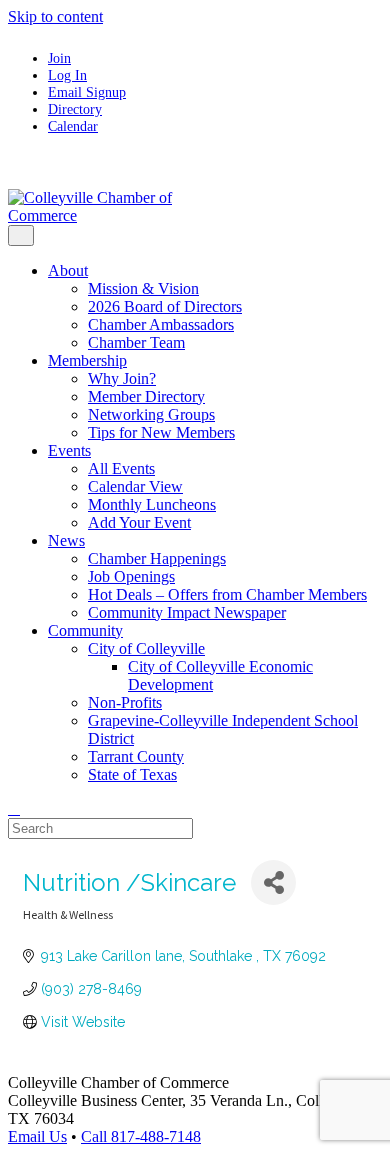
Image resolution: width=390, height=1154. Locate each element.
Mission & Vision (143, 288)
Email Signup (87, 92)
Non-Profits (125, 702)
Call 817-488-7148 (141, 1136)
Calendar (73, 126)
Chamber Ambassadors (161, 324)
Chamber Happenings (157, 558)
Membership (87, 360)
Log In (67, 75)
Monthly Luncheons (152, 504)
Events (69, 450)
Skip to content (55, 16)
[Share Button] (273, 882)
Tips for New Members (161, 432)
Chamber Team (136, 342)
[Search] (14, 808)
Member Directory (146, 396)
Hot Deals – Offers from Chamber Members (227, 594)
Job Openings (131, 576)
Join (59, 58)
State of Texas (132, 774)
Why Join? (122, 378)
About (68, 270)
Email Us (37, 1136)
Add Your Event (139, 522)
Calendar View (135, 486)
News (66, 540)
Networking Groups (151, 414)
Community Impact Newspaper (187, 612)
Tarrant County (136, 756)
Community (85, 630)
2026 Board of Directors (165, 306)
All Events (121, 468)
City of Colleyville (146, 648)
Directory (75, 109)
